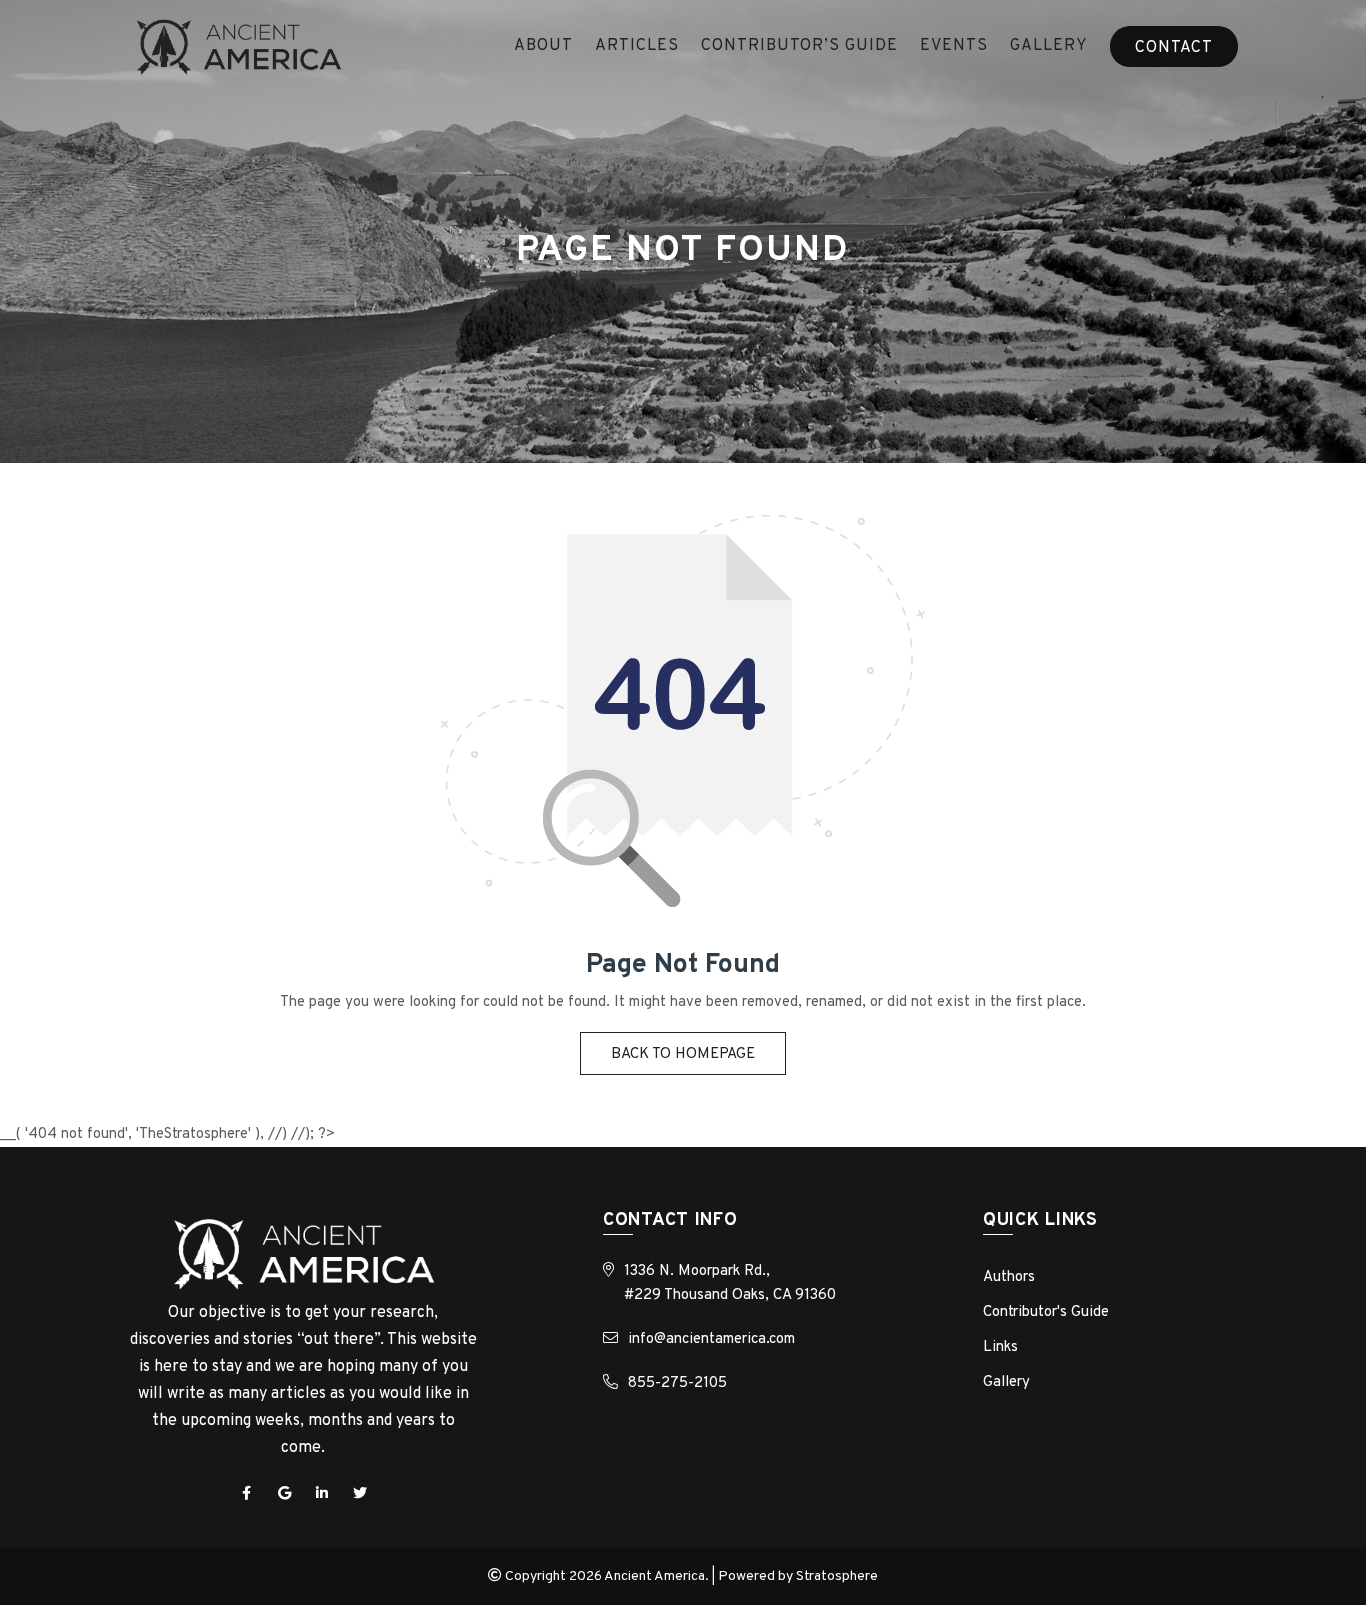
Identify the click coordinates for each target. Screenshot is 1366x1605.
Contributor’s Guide (799, 46)
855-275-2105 (677, 1383)
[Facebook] (246, 1493)
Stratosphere (837, 1576)
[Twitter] (360, 1493)
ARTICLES (637, 46)
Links (1000, 1347)
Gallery (1049, 46)
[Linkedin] (322, 1493)
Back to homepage (683, 1054)
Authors (1009, 1277)
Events (954, 46)
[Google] (284, 1493)
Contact (1174, 48)
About (543, 46)
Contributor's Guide (1046, 1312)
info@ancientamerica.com (711, 1339)
